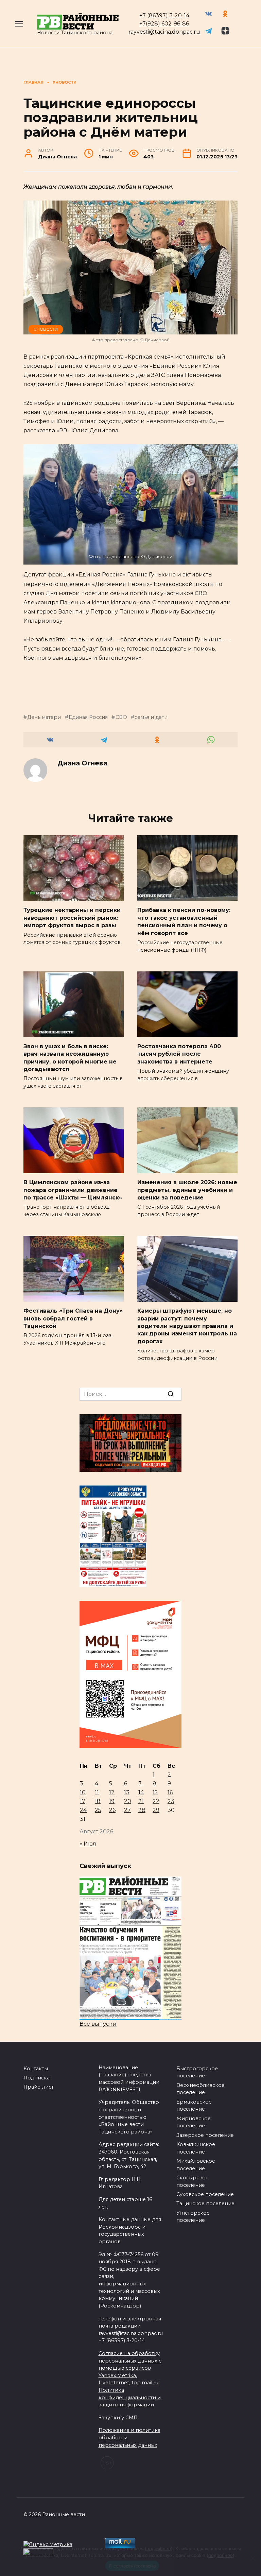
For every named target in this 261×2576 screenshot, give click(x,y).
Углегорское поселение (193, 2217)
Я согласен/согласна (132, 2566)
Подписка (37, 2078)
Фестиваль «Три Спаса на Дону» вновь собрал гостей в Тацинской (73, 1318)
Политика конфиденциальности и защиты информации (130, 2397)
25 (98, 1810)
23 (171, 1801)
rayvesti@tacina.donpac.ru (164, 32)
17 (83, 1801)
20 (128, 1801)
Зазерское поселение (205, 2135)
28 (142, 1810)
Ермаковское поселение (194, 2106)
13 (127, 1792)
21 (141, 1801)
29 (156, 1810)
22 (156, 1801)
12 (112, 1792)
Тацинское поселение (205, 2203)
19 (112, 1801)
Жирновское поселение (194, 2122)
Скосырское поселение (193, 2181)
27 (127, 1810)
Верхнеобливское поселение (201, 2089)
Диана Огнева (82, 763)
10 (83, 1792)
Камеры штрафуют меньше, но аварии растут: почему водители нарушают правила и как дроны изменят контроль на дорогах (187, 1326)
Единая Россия (88, 717)
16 (170, 1792)
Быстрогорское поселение (197, 2072)
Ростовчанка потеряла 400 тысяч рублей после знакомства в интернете (179, 1054)
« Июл (88, 1844)
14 (141, 1792)
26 (112, 1810)
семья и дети (151, 717)
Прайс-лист (39, 2087)
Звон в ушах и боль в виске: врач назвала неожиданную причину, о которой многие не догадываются (70, 1057)
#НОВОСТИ (46, 329)
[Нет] (253, 2558)
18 (98, 1801)
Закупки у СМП (118, 2418)
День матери (44, 717)
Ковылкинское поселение (196, 2148)
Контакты (36, 2069)
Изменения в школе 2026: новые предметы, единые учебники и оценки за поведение (187, 1190)
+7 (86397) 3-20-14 (164, 15)
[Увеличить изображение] (229, 453)
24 (83, 1810)
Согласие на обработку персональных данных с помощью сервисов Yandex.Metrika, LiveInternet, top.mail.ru (130, 2368)
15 (155, 1792)
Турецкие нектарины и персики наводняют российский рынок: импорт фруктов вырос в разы (72, 918)
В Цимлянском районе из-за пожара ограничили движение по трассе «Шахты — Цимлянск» (73, 1190)
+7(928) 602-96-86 (164, 24)
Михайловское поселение (196, 2165)
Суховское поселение (205, 2194)
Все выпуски (98, 2024)
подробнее (159, 2548)
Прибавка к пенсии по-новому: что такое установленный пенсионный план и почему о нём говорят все (184, 921)
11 (97, 1792)
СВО (121, 717)
